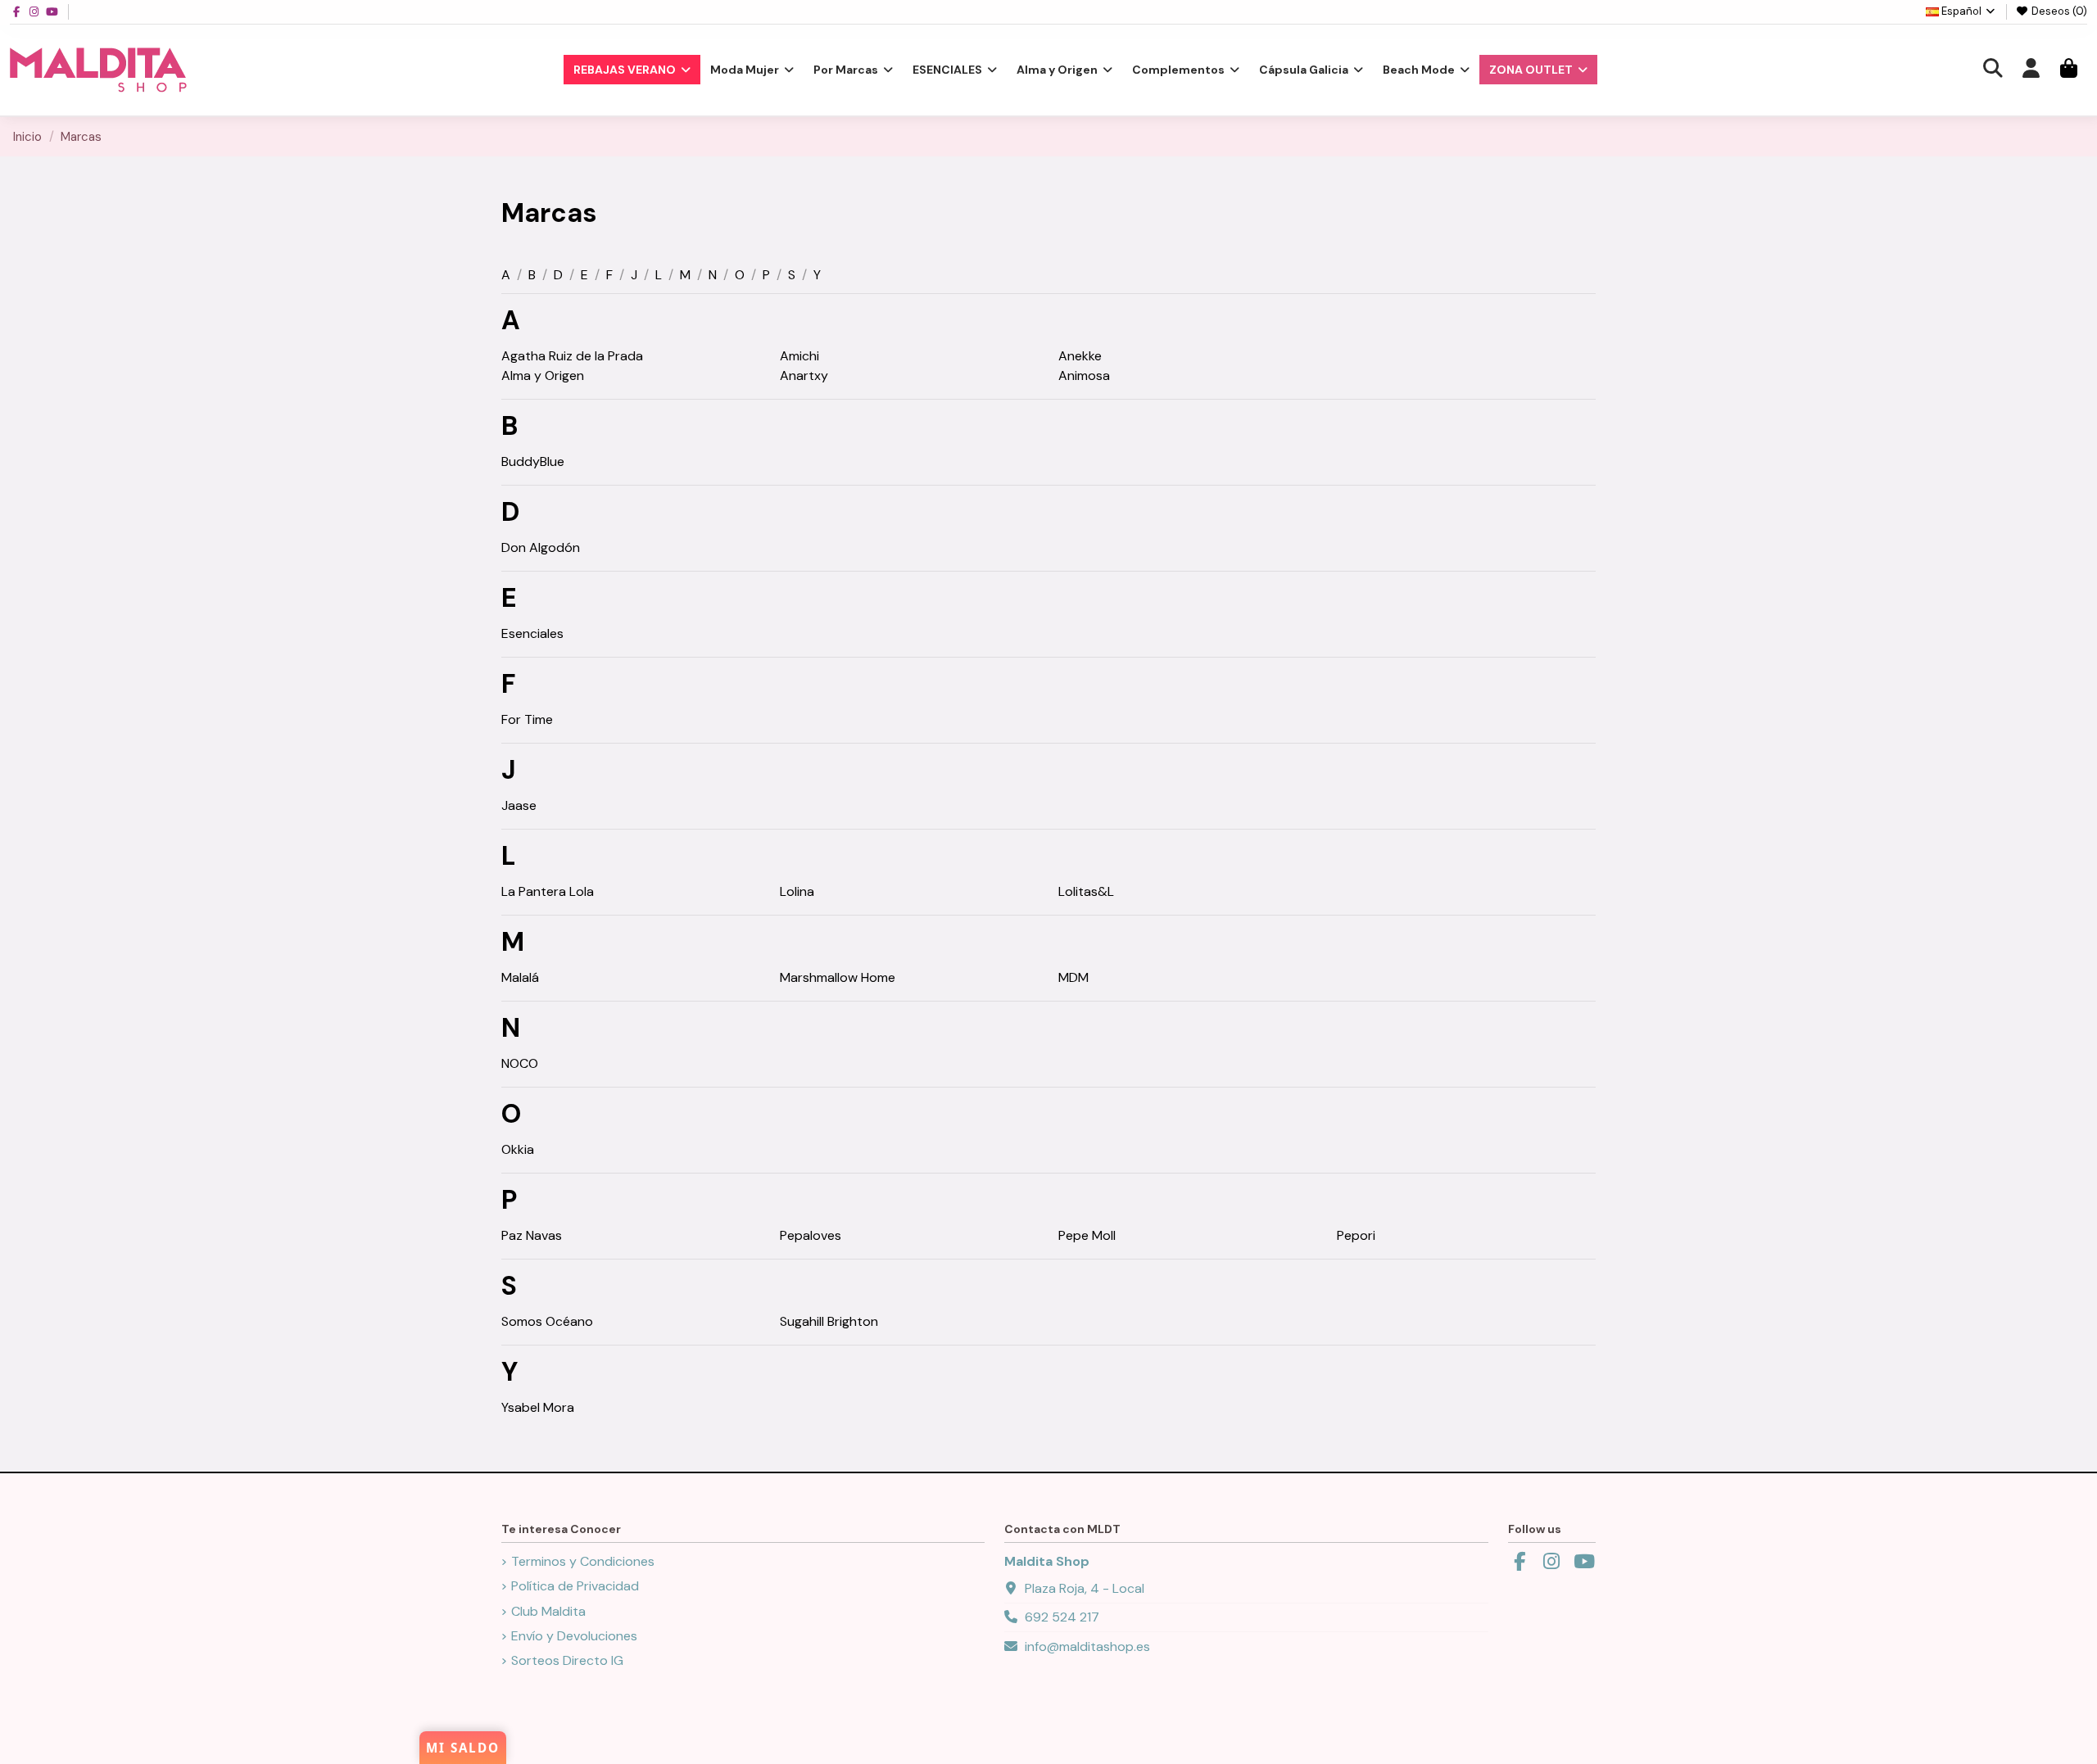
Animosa (1084, 375)
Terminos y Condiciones (583, 1561)
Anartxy (804, 375)
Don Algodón (541, 547)
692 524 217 (1062, 1617)
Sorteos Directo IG (567, 1660)
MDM (1073, 977)
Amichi (799, 356)
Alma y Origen (543, 375)
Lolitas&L (1086, 891)
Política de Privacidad (575, 1586)
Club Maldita (548, 1611)
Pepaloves (811, 1235)
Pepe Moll (1087, 1235)
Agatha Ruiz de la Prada (572, 356)
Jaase (519, 805)
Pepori (1356, 1235)
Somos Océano (547, 1321)
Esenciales (532, 633)
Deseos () (2058, 11)
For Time (527, 719)
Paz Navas (532, 1235)
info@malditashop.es (1087, 1646)
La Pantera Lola (548, 891)
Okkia (518, 1149)
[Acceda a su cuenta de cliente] (2031, 70)
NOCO (520, 1063)
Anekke (1080, 356)
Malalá (520, 977)
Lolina (797, 891)
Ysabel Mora (538, 1407)
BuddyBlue (533, 461)
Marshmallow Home (838, 977)
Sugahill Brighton (829, 1321)
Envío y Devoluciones (574, 1636)
